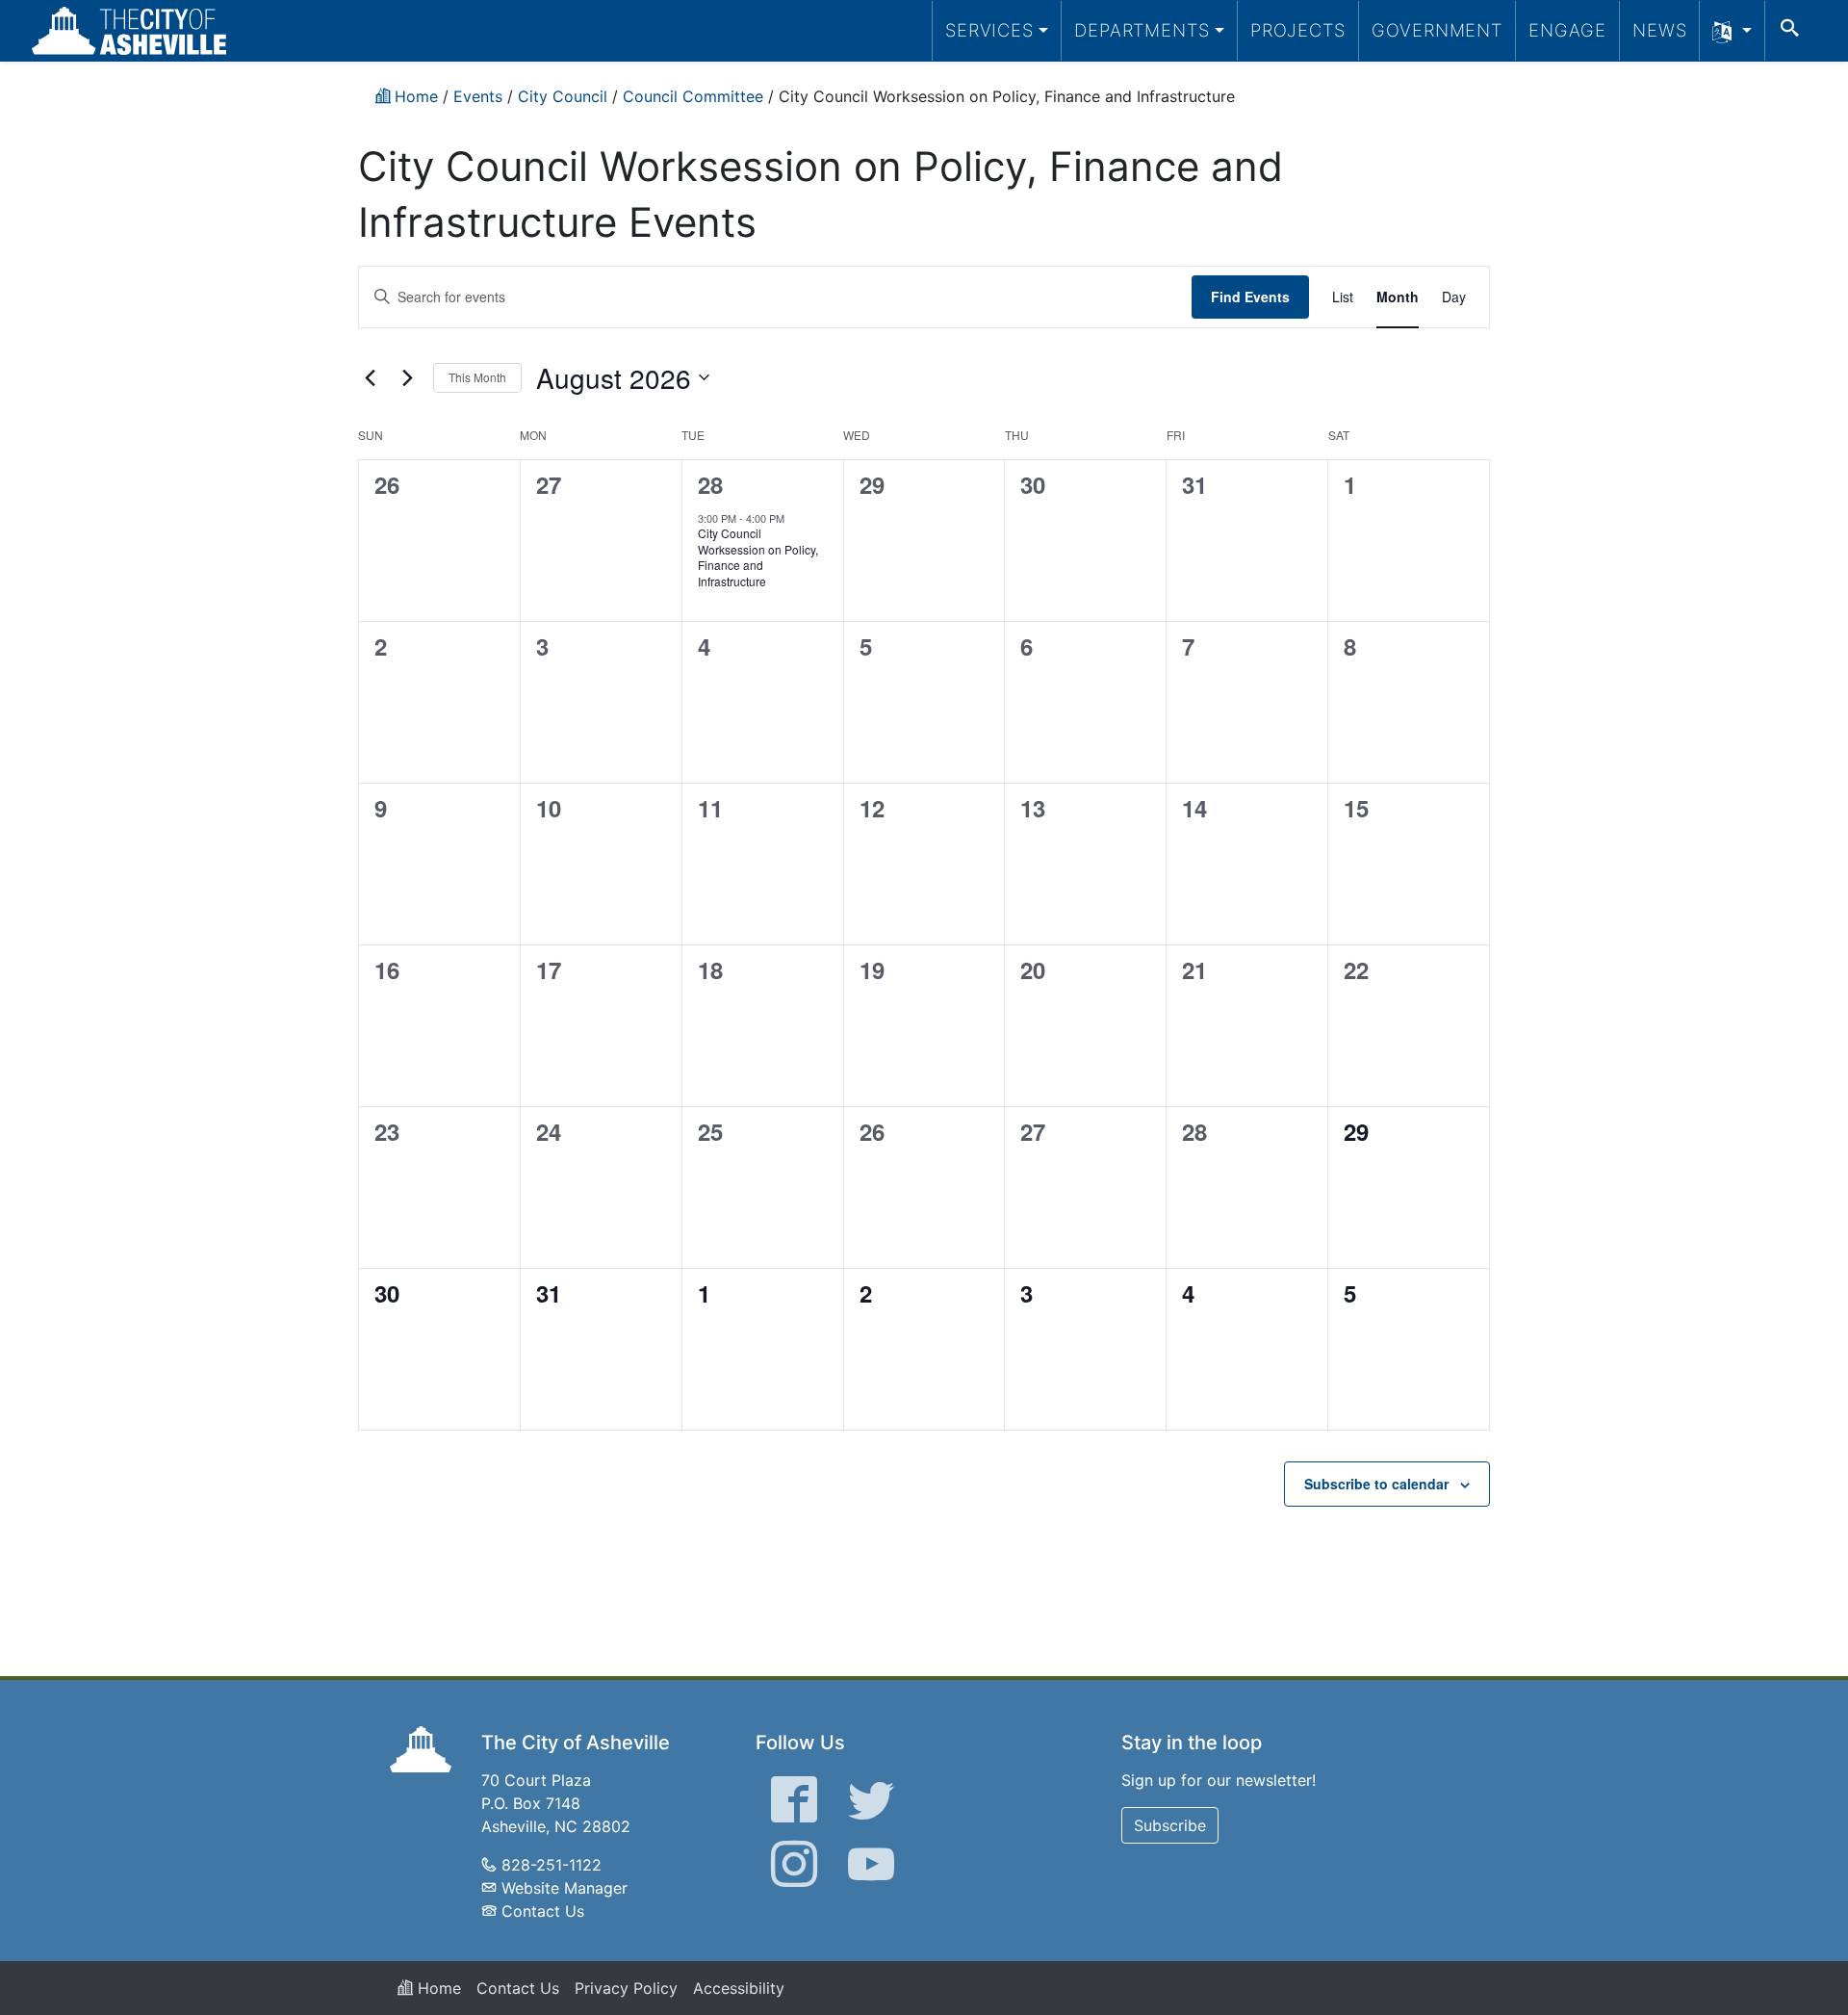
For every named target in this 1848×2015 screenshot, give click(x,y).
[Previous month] (370, 377)
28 (710, 484)
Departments (1142, 30)
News (1660, 30)
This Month (477, 377)
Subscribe (1170, 1825)
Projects (1298, 30)
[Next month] (407, 377)
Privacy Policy (626, 1988)
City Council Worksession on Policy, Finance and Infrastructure (758, 557)
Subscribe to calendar (1376, 1484)
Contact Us (543, 1911)
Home (437, 1988)
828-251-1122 (552, 1865)
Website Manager (565, 1888)
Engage (1567, 30)
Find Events (1250, 297)
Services (989, 30)
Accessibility (739, 1988)
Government (1437, 30)
